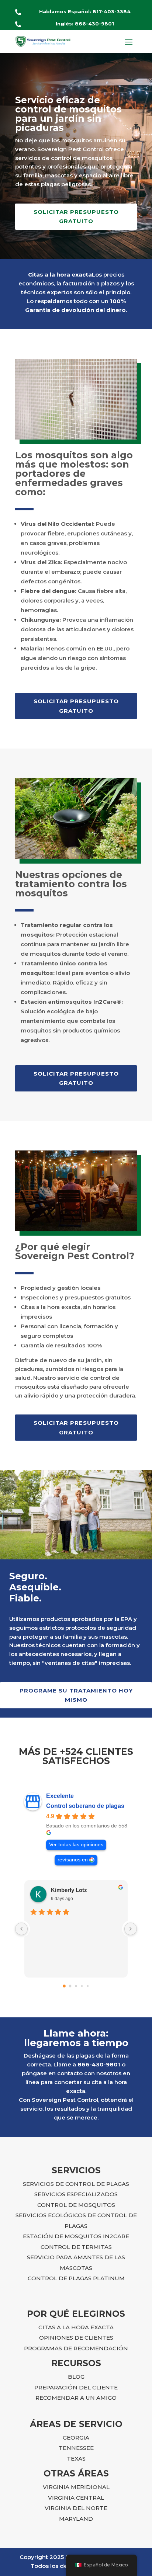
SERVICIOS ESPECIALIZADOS (76, 2194)
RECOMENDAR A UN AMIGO (76, 2398)
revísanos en (73, 1860)
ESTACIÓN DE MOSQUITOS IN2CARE (76, 2236)
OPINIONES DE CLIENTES (76, 2338)
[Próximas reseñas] (131, 1929)
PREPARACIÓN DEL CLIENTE (76, 2387)
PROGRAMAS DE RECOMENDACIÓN (76, 2348)
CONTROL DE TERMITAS (76, 2247)
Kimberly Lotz (69, 1890)
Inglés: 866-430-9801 (85, 24)
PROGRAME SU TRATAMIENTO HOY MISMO (76, 1695)
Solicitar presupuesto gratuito (76, 217)
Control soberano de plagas (85, 1806)
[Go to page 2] (76, 1986)
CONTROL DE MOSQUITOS (76, 2205)
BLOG (76, 2377)
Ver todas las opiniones (76, 1845)
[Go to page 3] (82, 1986)
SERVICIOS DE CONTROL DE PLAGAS (76, 2184)
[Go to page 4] (88, 1986)
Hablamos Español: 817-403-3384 (85, 11)
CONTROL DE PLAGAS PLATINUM (76, 2278)
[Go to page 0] (64, 1986)
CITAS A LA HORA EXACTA (76, 2327)
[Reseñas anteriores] (21, 1929)
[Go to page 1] (70, 1986)
